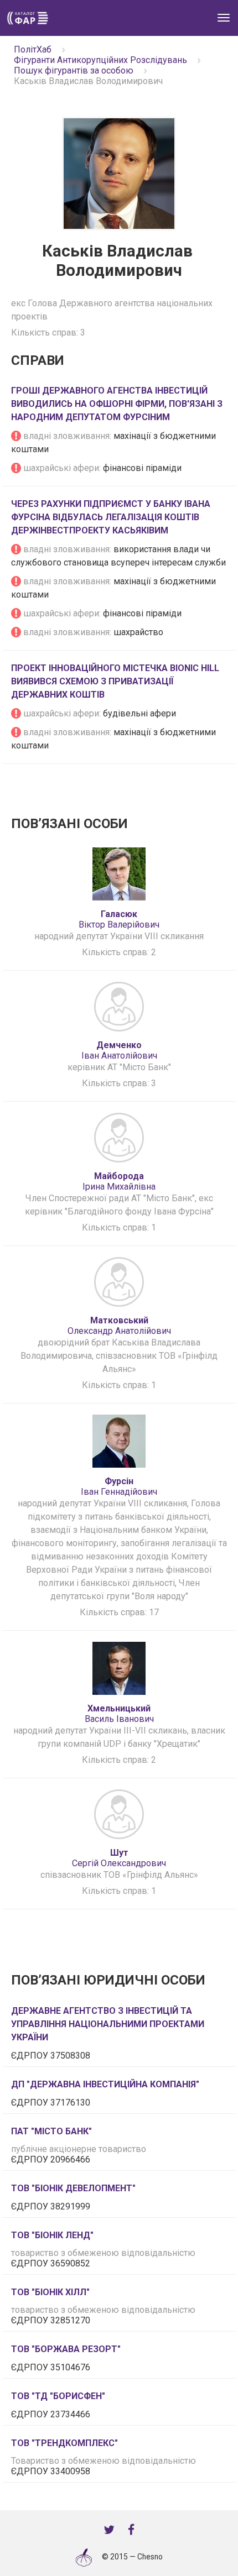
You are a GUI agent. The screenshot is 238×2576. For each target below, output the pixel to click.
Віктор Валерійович (119, 919)
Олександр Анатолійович (119, 1326)
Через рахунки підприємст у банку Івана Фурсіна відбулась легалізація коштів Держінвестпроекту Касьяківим (111, 517)
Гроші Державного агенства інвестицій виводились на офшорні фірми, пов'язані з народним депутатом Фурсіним (117, 404)
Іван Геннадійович (119, 1486)
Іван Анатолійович (119, 1050)
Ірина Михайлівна (119, 1181)
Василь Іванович (119, 1714)
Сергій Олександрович (119, 1858)
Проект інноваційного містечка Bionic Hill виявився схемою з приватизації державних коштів (115, 681)
